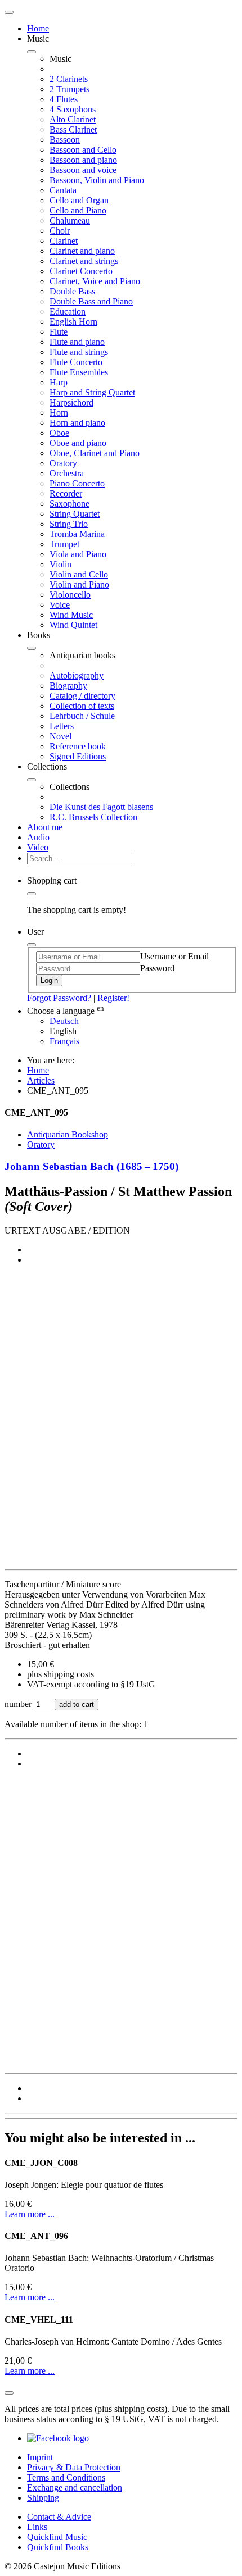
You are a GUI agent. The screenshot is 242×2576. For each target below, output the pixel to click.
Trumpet (64, 544)
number (19, 1704)
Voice (60, 605)
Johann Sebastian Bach (91, 1166)
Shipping (43, 2498)
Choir (60, 231)
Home (38, 28)
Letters (62, 726)
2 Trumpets (70, 89)
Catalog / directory (82, 696)
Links (37, 2527)
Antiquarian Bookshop (68, 1134)
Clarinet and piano (82, 251)
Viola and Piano (78, 554)
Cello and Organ (79, 200)
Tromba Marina (77, 534)
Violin (60, 564)
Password (157, 968)
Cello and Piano (78, 210)
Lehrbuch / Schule (82, 716)
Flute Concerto (76, 362)
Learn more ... (30, 2214)
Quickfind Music (57, 2537)
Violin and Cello (79, 574)
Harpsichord (71, 402)
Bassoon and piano (83, 160)
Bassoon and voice (83, 170)
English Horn (73, 322)
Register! (113, 998)
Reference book (78, 746)
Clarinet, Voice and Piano (95, 281)
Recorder (66, 493)
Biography (68, 686)
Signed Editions (78, 756)
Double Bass (72, 291)
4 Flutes (64, 99)
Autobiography (77, 675)
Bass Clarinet (73, 129)
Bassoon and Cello (83, 150)
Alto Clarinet (73, 119)
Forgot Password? (59, 998)
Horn (59, 413)
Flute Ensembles (79, 372)
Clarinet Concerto (81, 271)
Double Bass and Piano (91, 301)
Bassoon (65, 140)
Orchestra (67, 473)
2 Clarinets (69, 79)
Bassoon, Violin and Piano (97, 180)
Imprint (40, 2457)
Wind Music (71, 615)
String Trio (69, 524)
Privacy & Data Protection (74, 2467)
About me (45, 827)
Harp (59, 382)
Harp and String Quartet (92, 392)
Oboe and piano (78, 443)
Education (68, 311)
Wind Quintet (73, 625)
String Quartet (75, 514)
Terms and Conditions (66, 2477)
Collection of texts (82, 706)
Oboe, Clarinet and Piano (95, 453)
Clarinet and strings (84, 261)
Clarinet (64, 241)
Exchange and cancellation (75, 2488)
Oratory (63, 463)
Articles (41, 1080)
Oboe (59, 433)
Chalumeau (70, 220)
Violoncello (70, 595)
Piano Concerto (77, 483)
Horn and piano (77, 423)
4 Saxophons (73, 109)
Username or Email (174, 956)
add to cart (77, 1705)
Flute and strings (79, 352)
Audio (38, 837)
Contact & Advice (59, 2517)
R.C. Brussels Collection (93, 817)
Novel (60, 736)
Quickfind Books (58, 2547)
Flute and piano (77, 342)
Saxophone (70, 504)
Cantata (63, 190)
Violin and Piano (79, 584)
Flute (59, 332)
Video (38, 847)
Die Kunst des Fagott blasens (101, 807)
